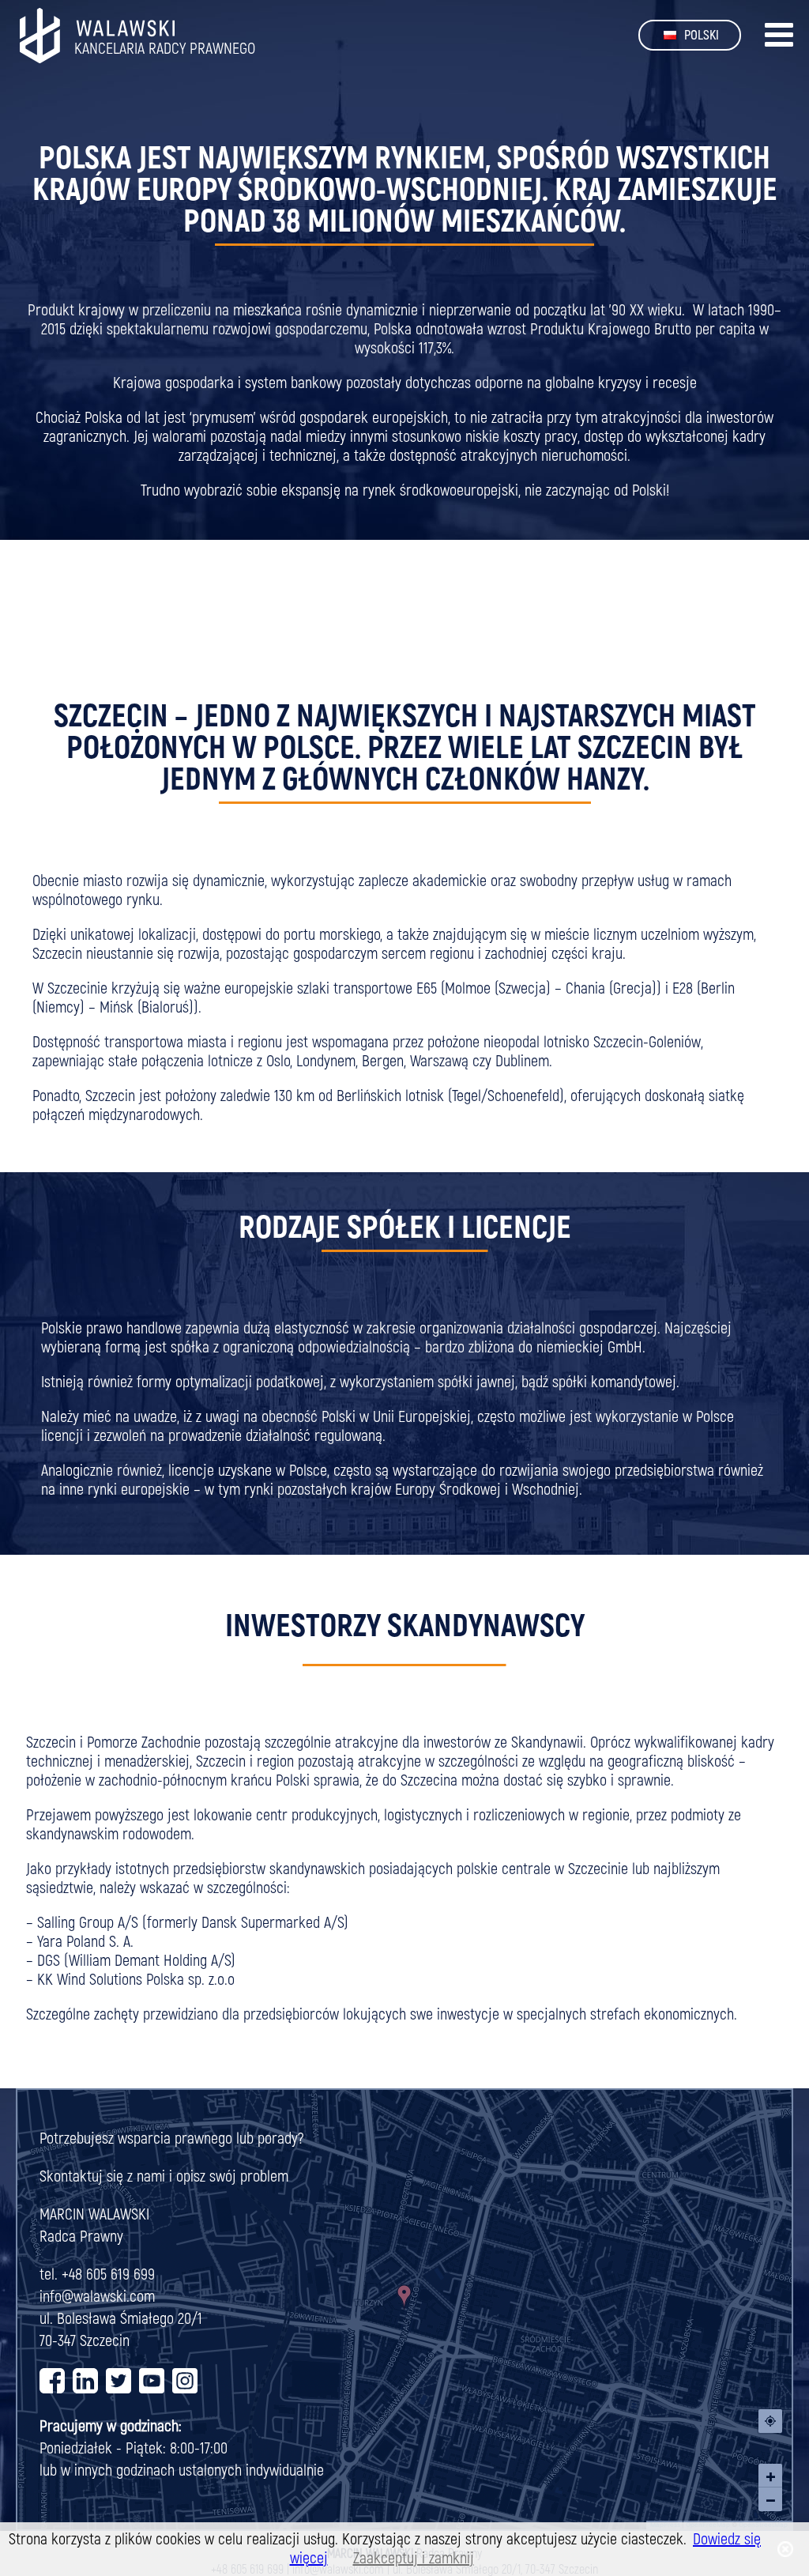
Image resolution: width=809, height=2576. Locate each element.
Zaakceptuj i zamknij (414, 2558)
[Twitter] (119, 2387)
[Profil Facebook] (52, 2384)
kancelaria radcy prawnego (165, 49)
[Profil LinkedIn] (85, 2384)
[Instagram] (185, 2387)
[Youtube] (152, 2387)
